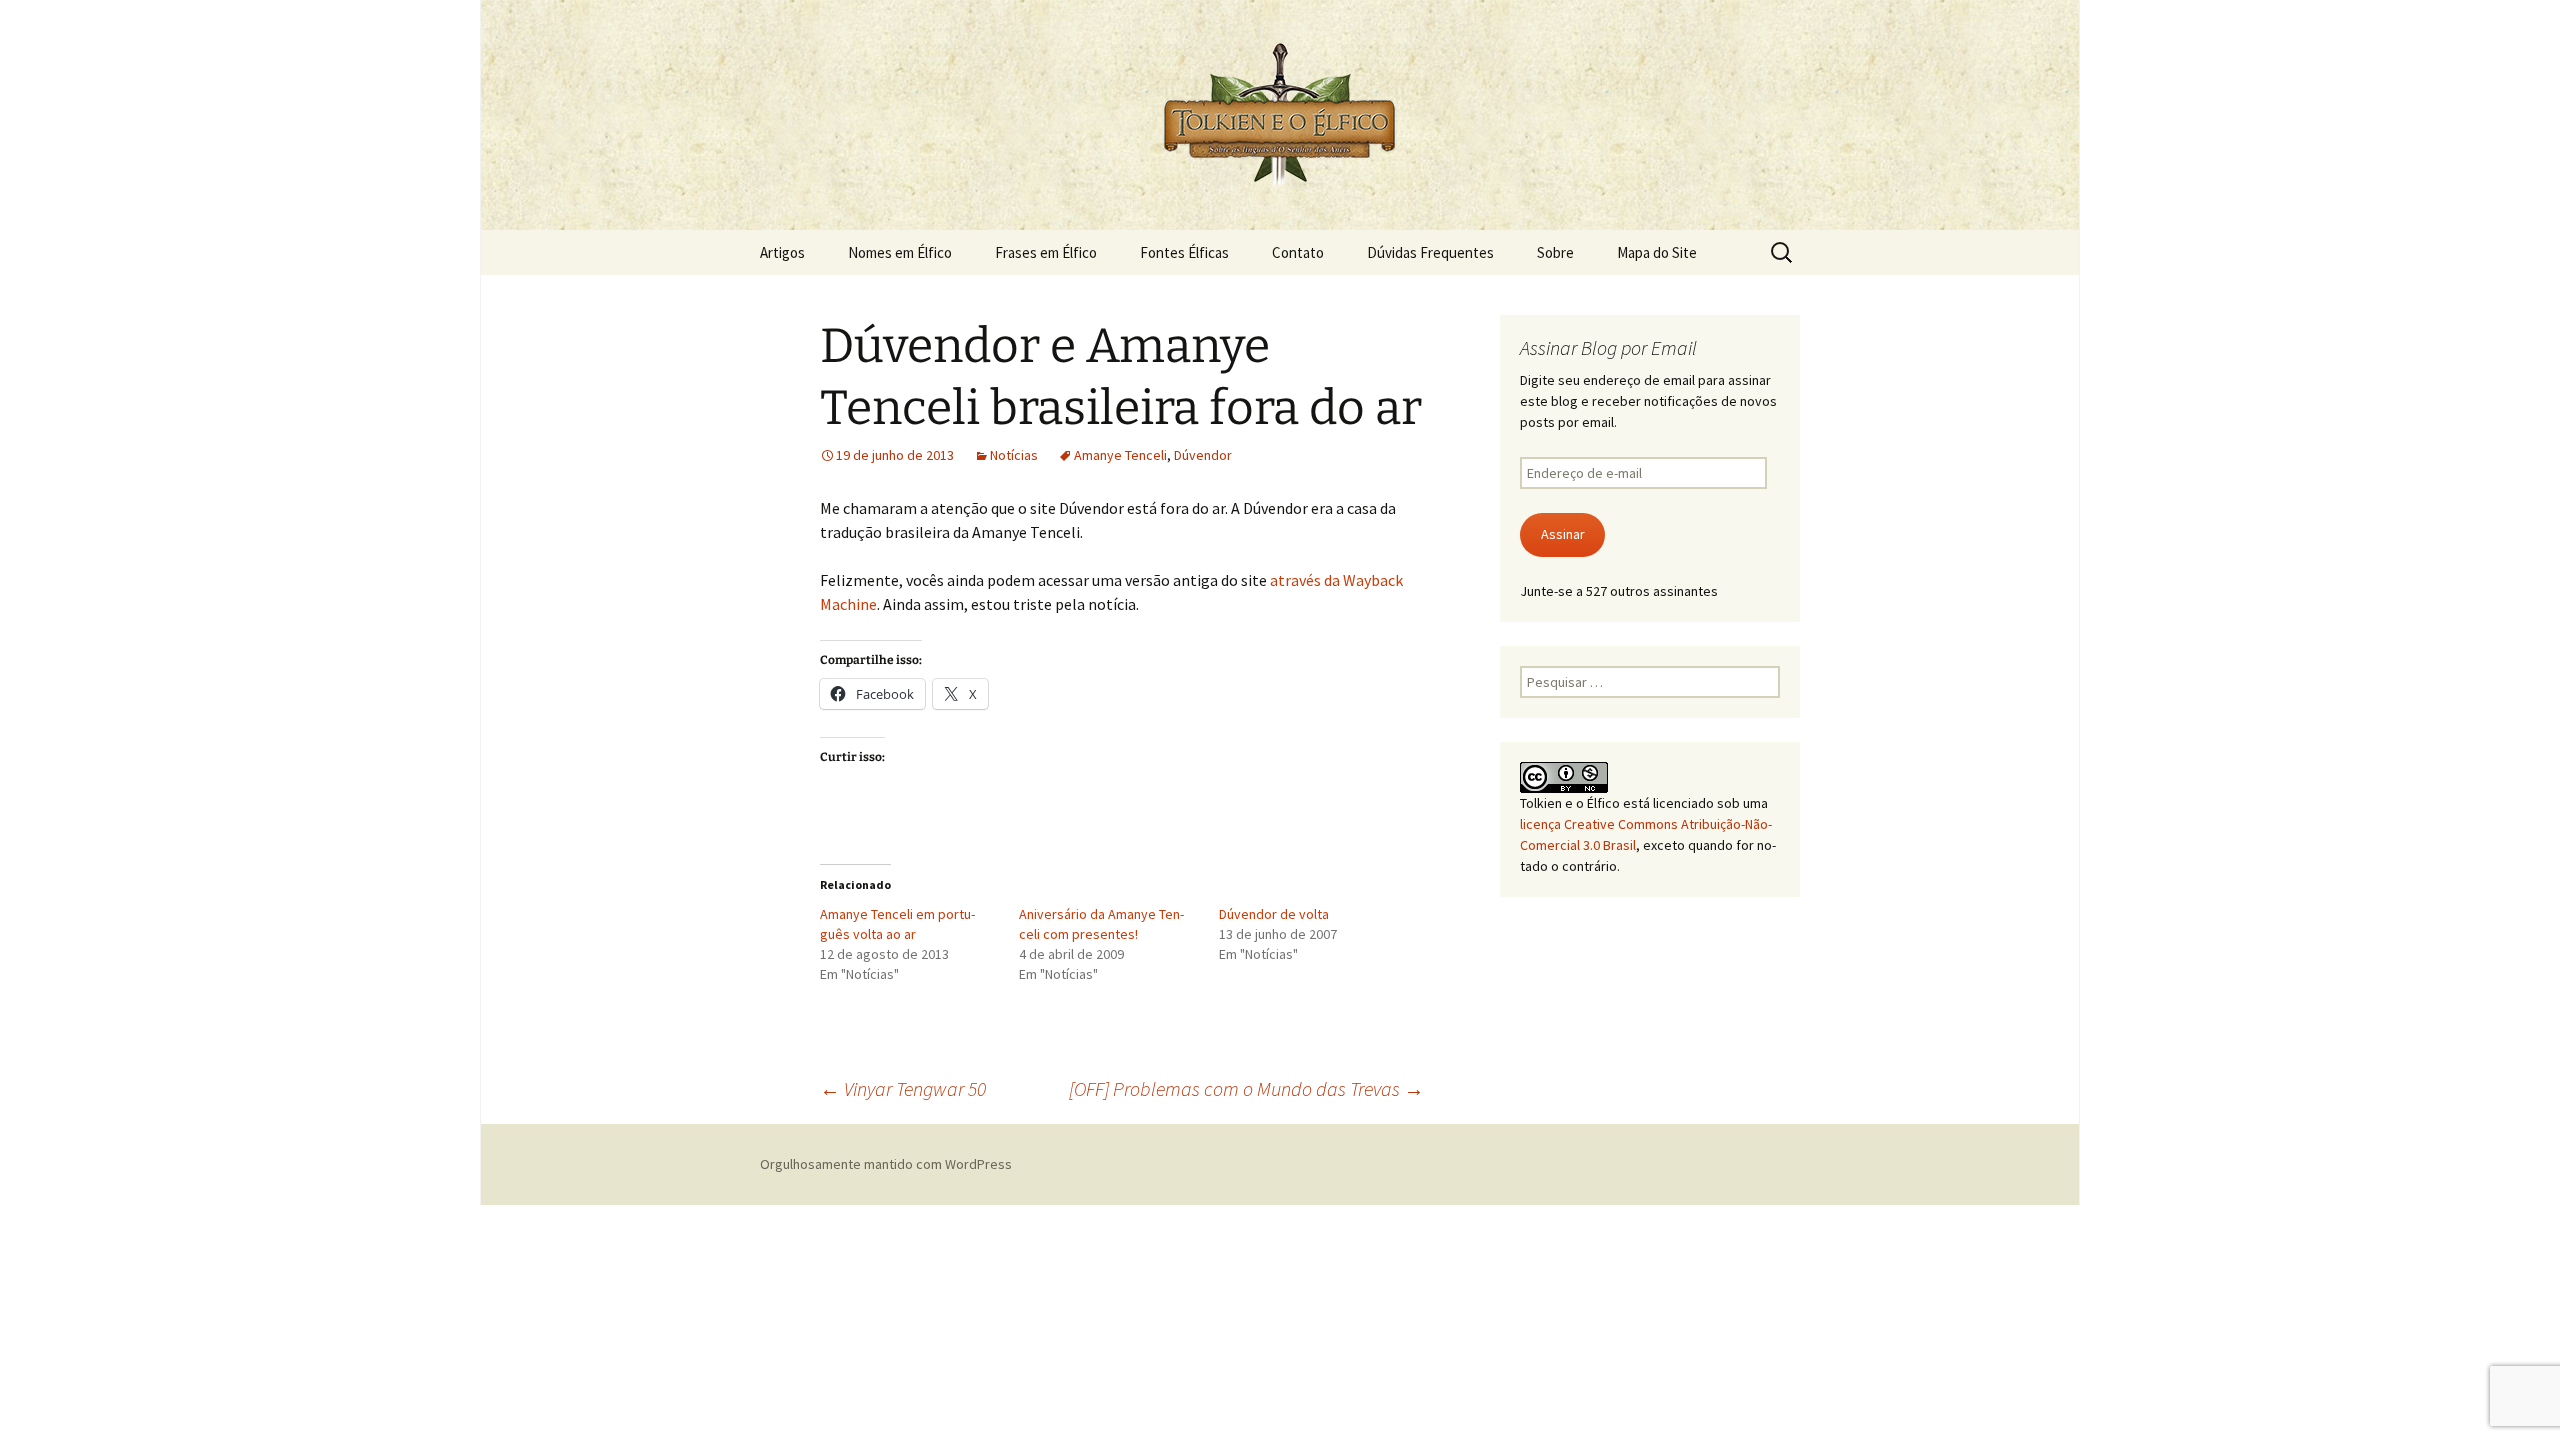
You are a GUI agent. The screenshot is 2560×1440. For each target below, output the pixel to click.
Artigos (782, 252)
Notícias (1014, 455)
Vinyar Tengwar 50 (903, 1088)
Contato (1298, 252)
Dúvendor (1203, 455)
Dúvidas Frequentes (1430, 252)
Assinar (1563, 534)
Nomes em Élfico (900, 252)
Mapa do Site (1657, 252)
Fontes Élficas (1184, 252)
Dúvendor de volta (1274, 914)
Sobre (1555, 252)
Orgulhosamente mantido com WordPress (886, 1164)
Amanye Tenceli (1120, 455)
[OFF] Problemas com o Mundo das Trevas (1246, 1088)
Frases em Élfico (1046, 252)
